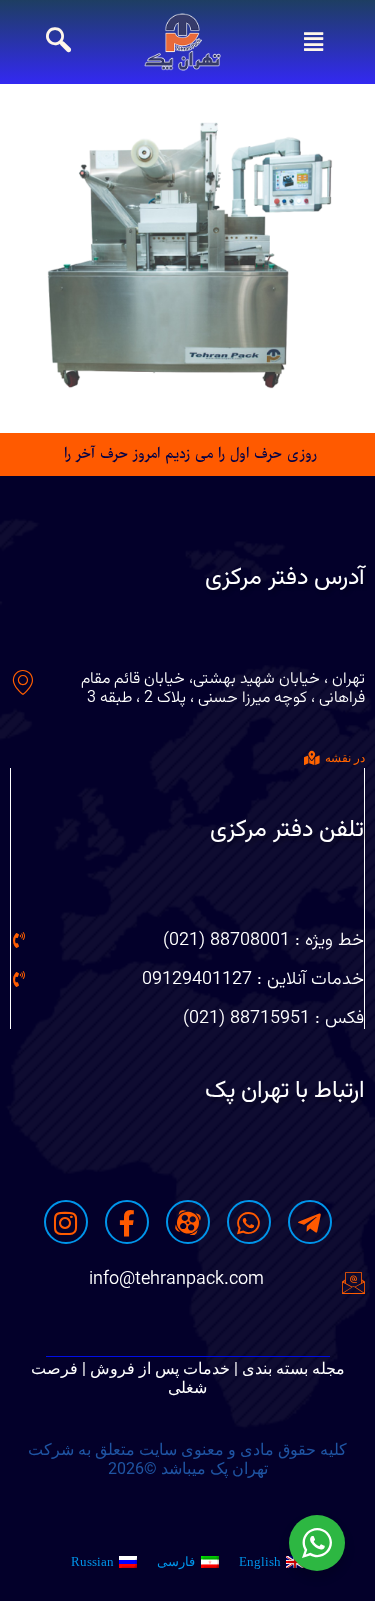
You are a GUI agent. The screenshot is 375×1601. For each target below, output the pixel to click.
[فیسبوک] (127, 1222)
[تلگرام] (310, 1222)
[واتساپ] (249, 1222)
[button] (313, 42)
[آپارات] (188, 1222)
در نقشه (345, 758)
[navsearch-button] (58, 42)
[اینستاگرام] (66, 1222)
